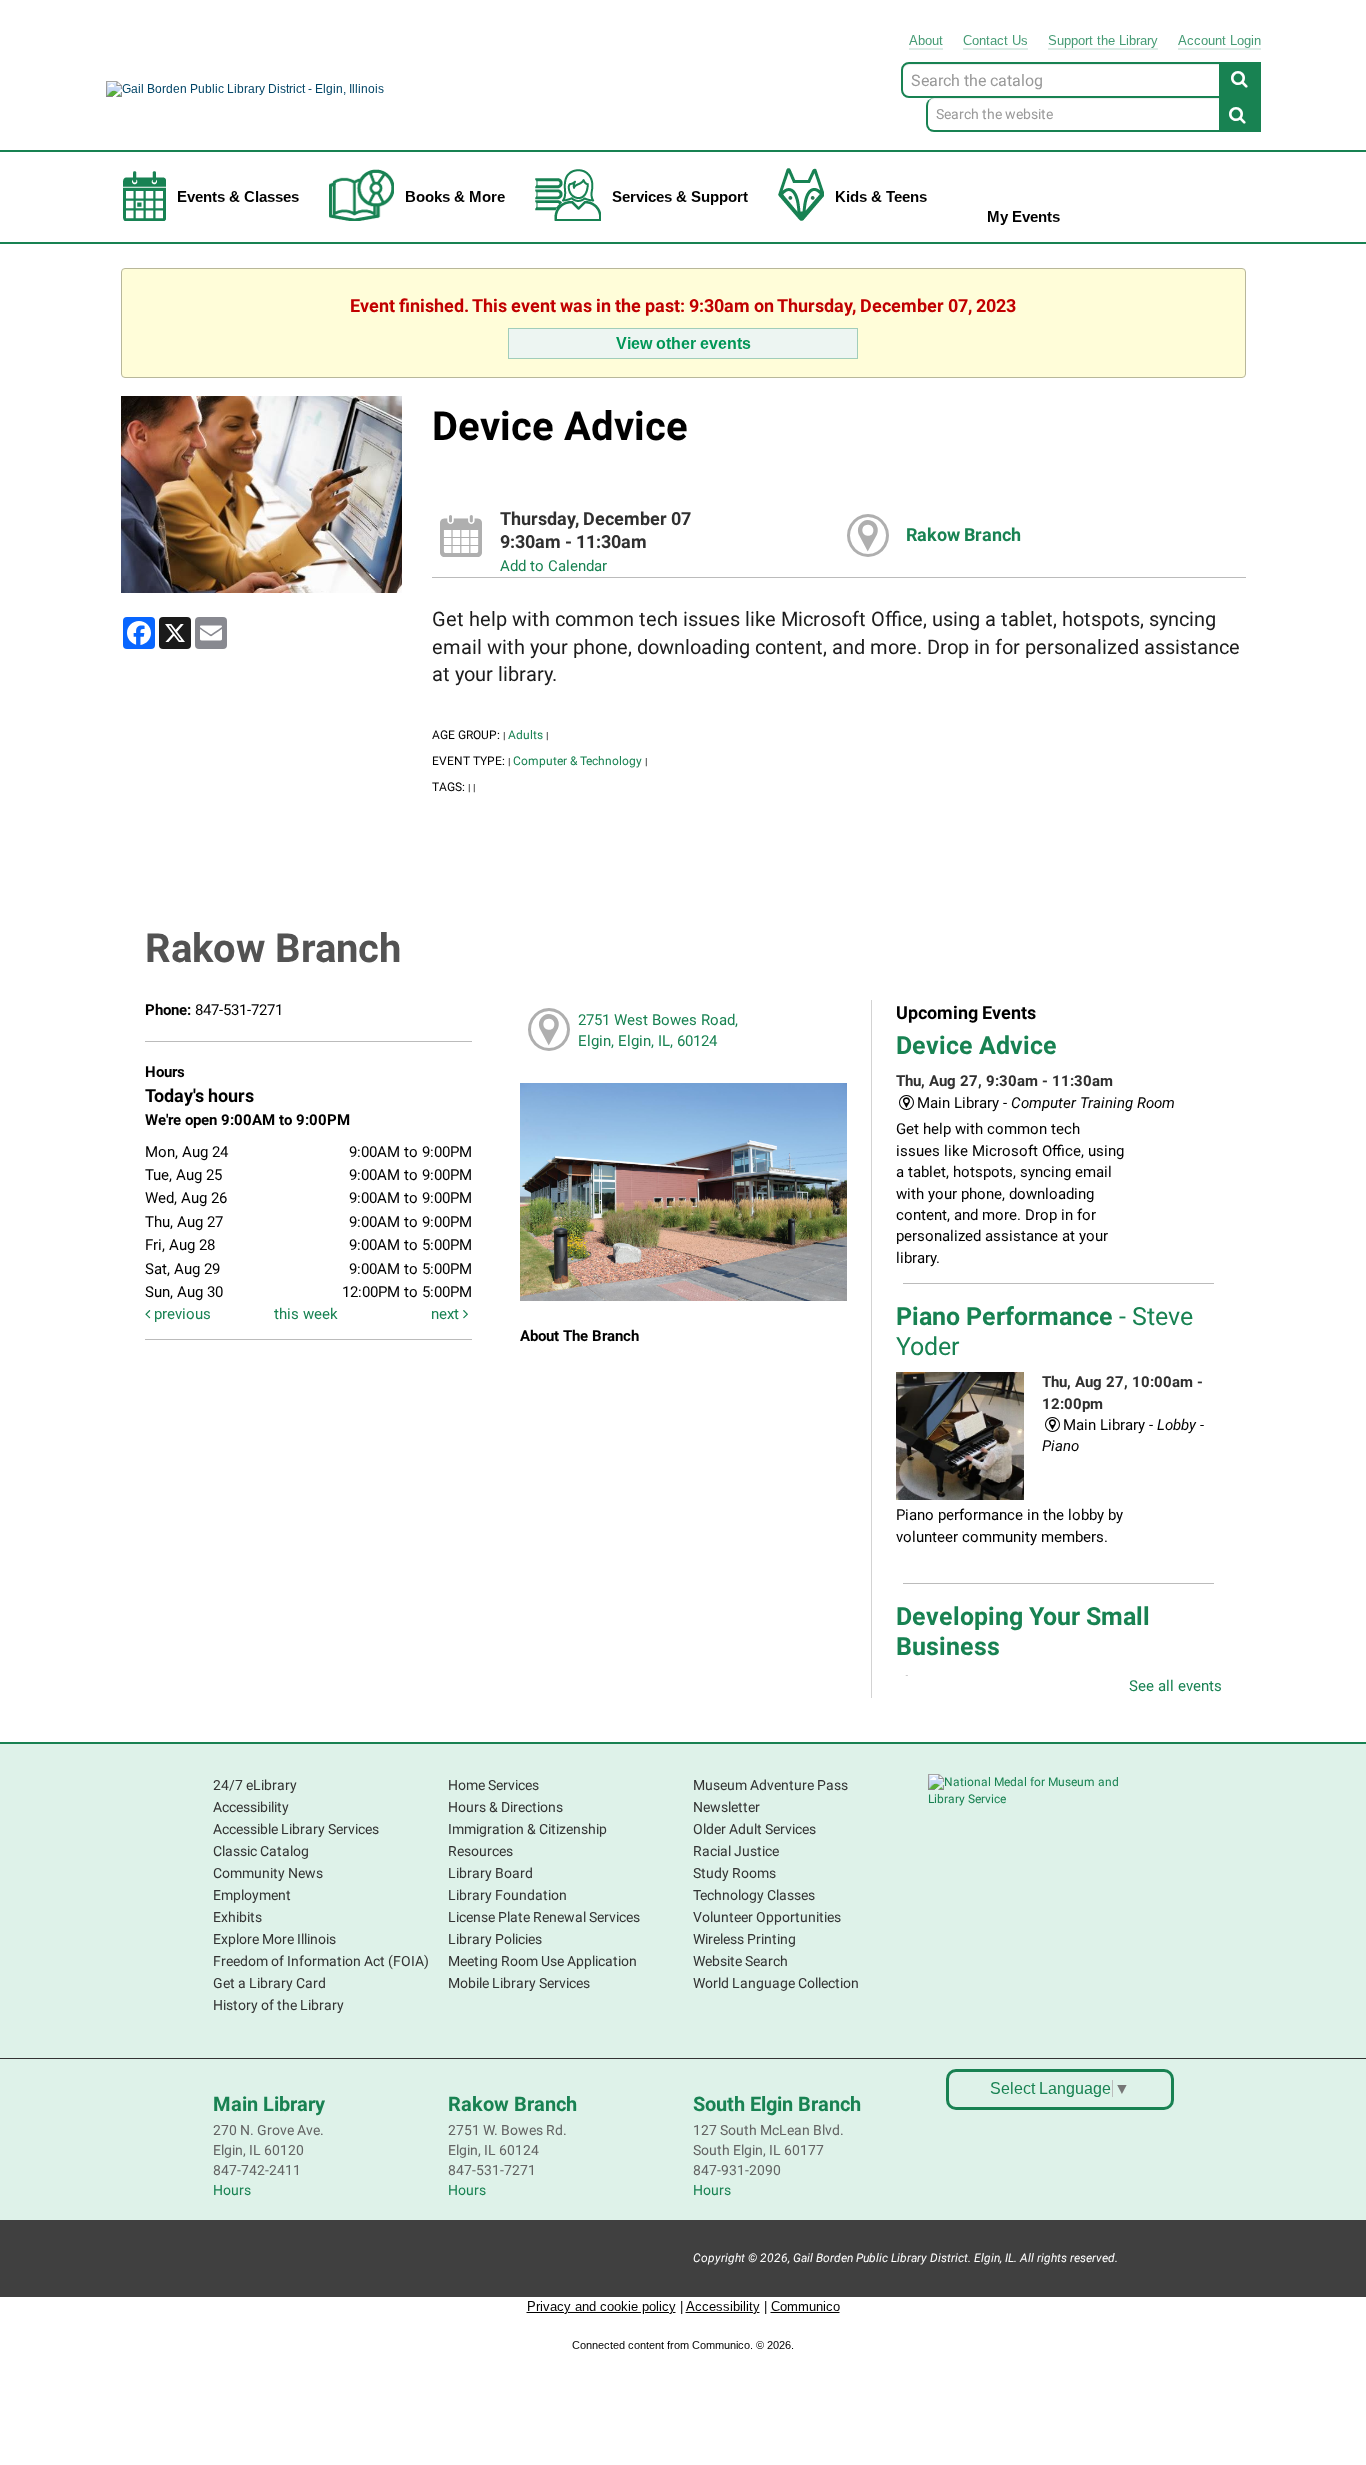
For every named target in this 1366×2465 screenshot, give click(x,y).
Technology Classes (754, 1895)
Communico (805, 2306)
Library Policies (495, 1939)
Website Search (740, 1961)
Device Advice (976, 1045)
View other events (683, 343)
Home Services (493, 1785)
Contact (995, 40)
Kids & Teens (881, 196)
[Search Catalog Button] (1240, 79)
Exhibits (237, 1917)
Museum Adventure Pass (770, 1785)
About (926, 40)
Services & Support (680, 196)
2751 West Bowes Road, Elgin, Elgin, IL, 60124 (658, 1030)
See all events (1175, 1686)
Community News (268, 1873)
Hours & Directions (505, 1807)
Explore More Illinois (274, 1939)
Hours (232, 2190)
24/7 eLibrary (255, 1785)
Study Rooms (734, 1873)
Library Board (490, 1873)
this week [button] (306, 1314)
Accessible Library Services (296, 1829)
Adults (525, 735)
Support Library (1103, 40)
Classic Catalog (261, 1851)
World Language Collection (776, 1983)
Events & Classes (238, 196)
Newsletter (726, 1807)
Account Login (1219, 40)
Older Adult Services (754, 1829)
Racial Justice (736, 1851)
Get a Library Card (269, 1983)
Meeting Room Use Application (542, 1961)
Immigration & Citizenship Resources (527, 1840)
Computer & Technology (577, 761)
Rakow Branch (963, 535)
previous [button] (180, 1314)
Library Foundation (507, 1895)
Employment (252, 1895)
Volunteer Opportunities (767, 1917)
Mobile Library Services (519, 1983)
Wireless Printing (744, 1939)
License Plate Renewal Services (544, 1917)
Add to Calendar (553, 566)
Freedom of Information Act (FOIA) (321, 1961)
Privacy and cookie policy (601, 2306)
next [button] (447, 1314)
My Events (1023, 216)
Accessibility (251, 1807)
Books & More (455, 196)
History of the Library (278, 2005)
